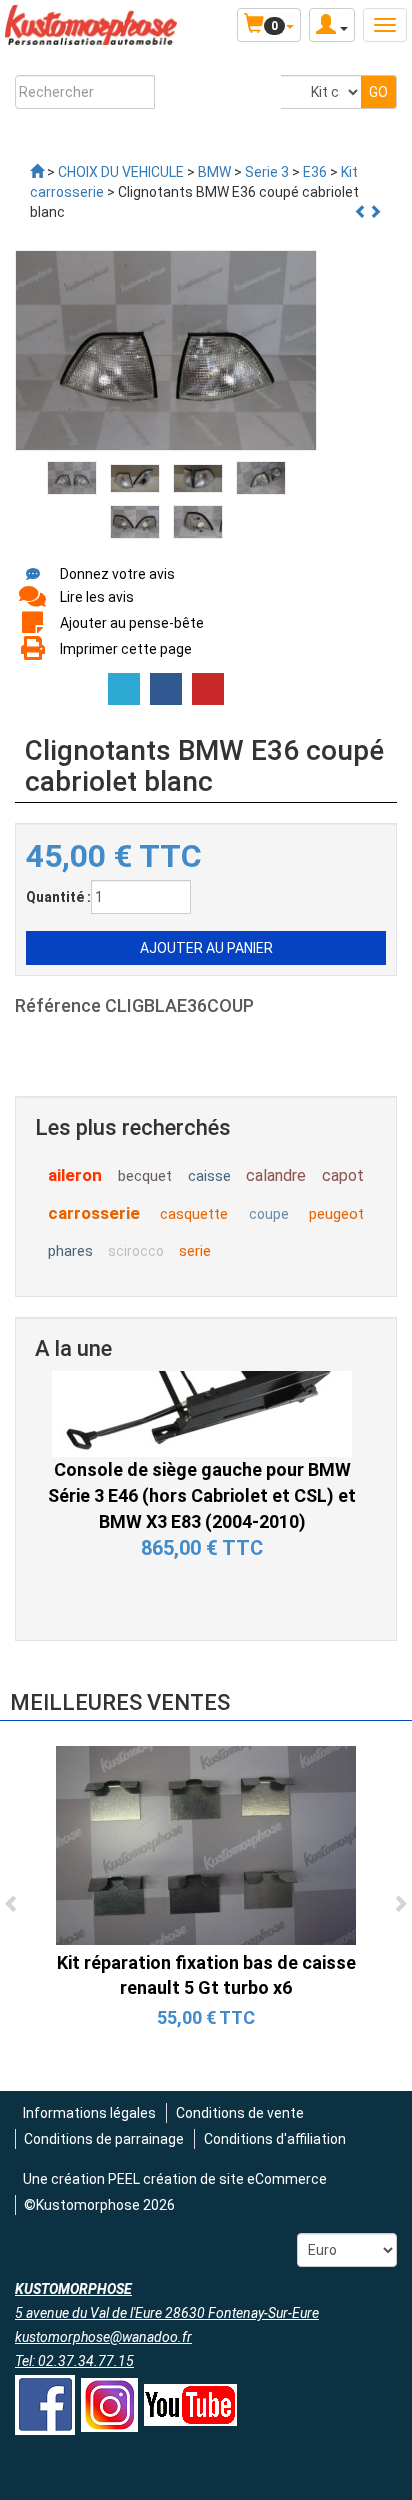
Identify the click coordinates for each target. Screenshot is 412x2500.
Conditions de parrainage (104, 2139)
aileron (75, 1175)
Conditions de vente (240, 2113)
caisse (209, 1176)
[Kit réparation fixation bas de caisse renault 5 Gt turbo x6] (206, 1845)
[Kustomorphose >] (37, 172)
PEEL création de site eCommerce (217, 2179)
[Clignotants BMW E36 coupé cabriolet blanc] (72, 477)
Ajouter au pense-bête (132, 623)
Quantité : (58, 897)
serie (195, 1251)
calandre (276, 1175)
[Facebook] (166, 689)
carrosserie (94, 1213)
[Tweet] (124, 689)
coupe (269, 1214)
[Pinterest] (208, 689)
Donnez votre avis (117, 574)
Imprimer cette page (126, 649)
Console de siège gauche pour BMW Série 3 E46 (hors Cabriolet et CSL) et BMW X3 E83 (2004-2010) (202, 1455)
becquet (145, 1176)
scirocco (136, 1251)
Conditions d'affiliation (275, 2139)
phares (70, 1251)
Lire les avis (97, 597)
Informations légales (89, 2113)
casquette (194, 1214)
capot (343, 1175)
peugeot (336, 1214)
